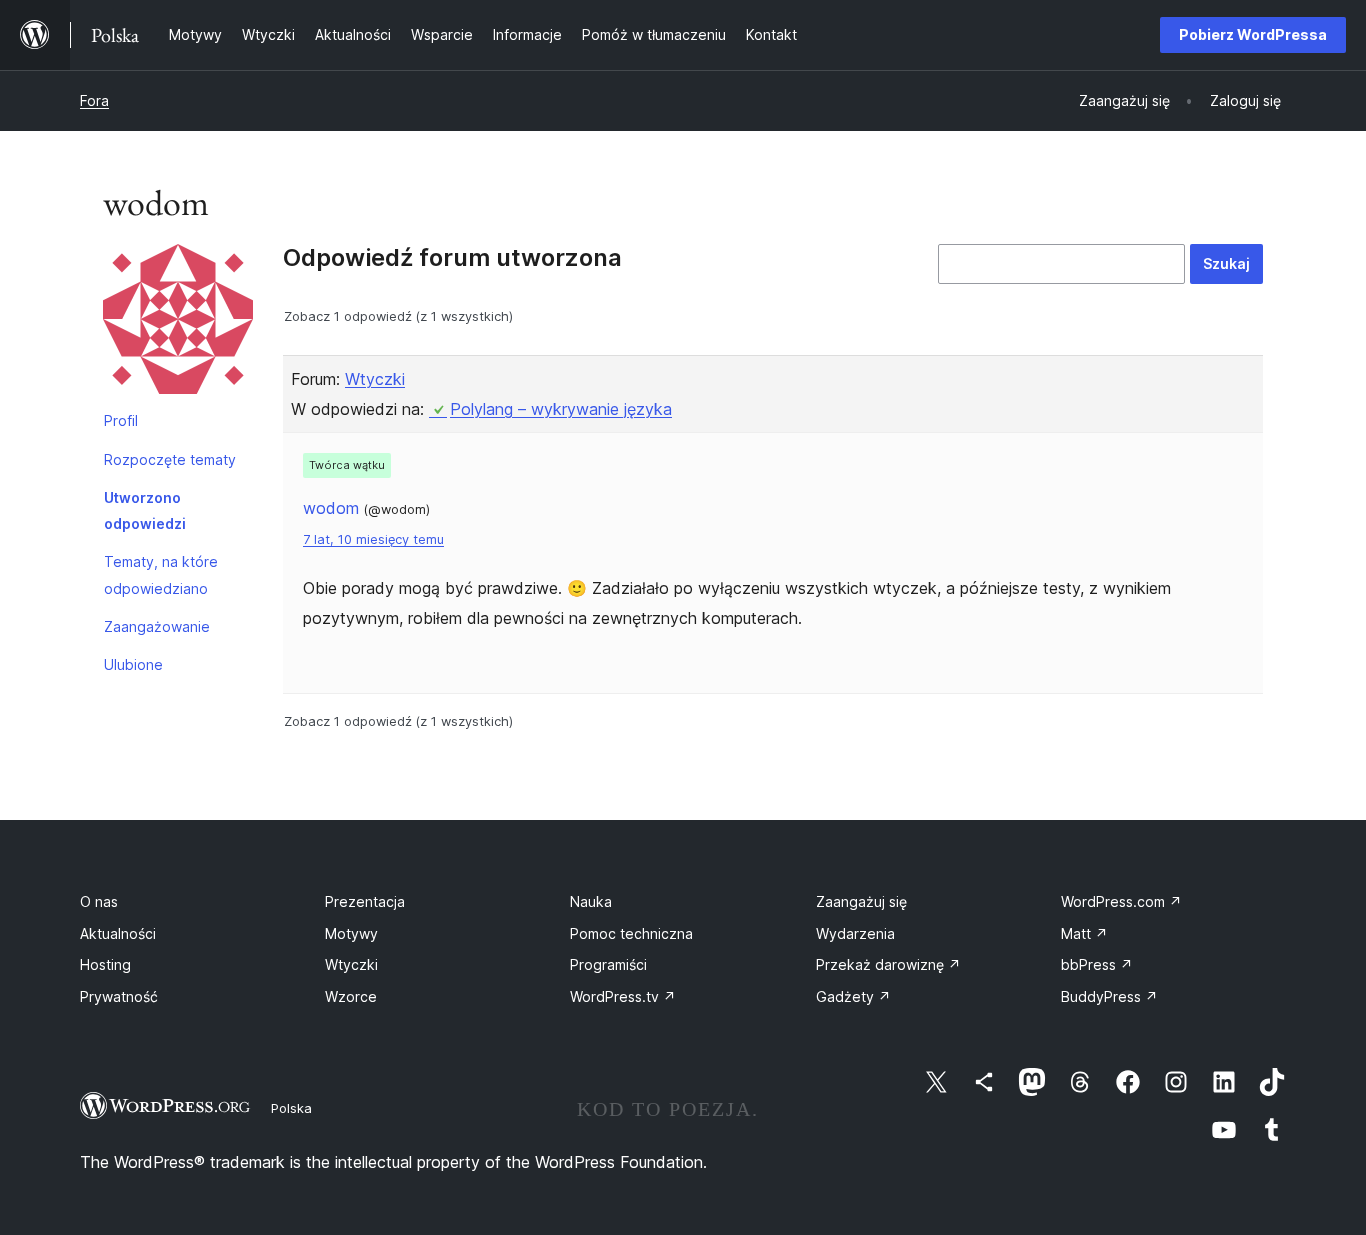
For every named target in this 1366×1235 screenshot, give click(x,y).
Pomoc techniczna (631, 933)
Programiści (608, 964)
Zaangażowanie (157, 626)
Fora (94, 100)
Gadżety (853, 996)
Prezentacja (365, 901)
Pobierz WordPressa (1253, 34)
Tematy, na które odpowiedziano (161, 574)
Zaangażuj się (861, 901)
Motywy (351, 933)
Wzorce (351, 996)
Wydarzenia (855, 933)
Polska (291, 1108)
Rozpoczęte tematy (170, 459)
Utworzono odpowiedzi (145, 510)
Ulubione (133, 664)
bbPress (1097, 964)
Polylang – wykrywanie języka (561, 409)
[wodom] (178, 323)
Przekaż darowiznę (888, 964)
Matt (1084, 933)
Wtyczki (375, 379)
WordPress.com (1121, 901)
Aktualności (118, 933)
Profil (121, 420)
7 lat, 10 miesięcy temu (373, 539)
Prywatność (119, 996)
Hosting (105, 964)
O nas (99, 901)
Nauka (591, 901)
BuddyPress (1109, 996)
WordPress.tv (623, 996)
